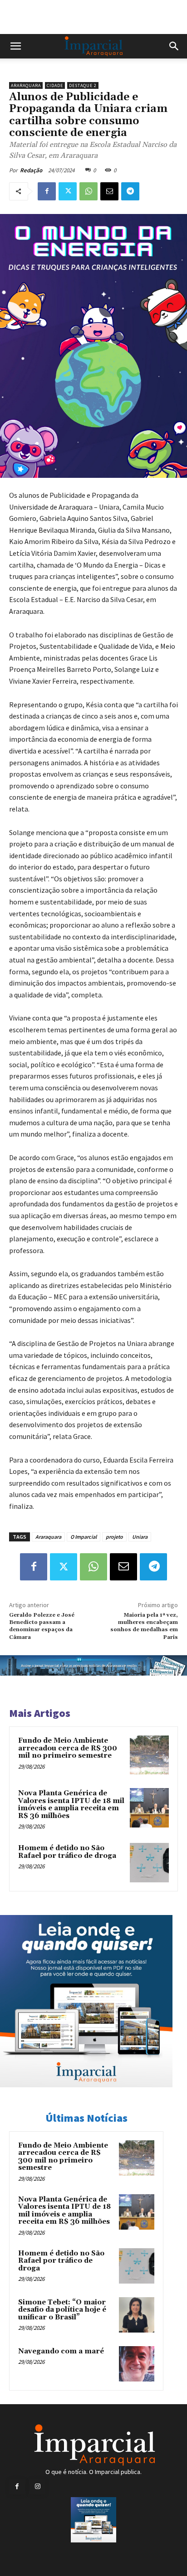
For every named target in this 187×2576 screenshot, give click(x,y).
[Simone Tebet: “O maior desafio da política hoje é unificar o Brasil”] (137, 2315)
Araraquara (26, 85)
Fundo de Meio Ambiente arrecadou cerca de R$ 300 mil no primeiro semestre (68, 1748)
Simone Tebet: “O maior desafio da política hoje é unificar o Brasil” (62, 2310)
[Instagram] (37, 2486)
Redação (31, 170)
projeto (114, 1537)
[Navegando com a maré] (137, 2364)
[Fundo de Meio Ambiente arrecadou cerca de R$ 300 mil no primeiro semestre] (149, 1755)
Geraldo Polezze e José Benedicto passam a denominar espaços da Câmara (42, 1626)
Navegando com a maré (61, 2351)
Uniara (140, 1537)
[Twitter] (68, 191)
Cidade (55, 85)
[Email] (109, 191)
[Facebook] (47, 191)
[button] (15, 46)
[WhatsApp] (89, 191)
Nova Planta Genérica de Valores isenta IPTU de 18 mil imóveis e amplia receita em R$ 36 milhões (71, 1805)
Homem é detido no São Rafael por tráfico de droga (67, 1852)
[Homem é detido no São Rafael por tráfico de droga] (149, 1862)
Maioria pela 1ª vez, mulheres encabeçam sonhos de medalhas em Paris (144, 1626)
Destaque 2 (83, 85)
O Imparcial (84, 1537)
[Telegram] (130, 191)
